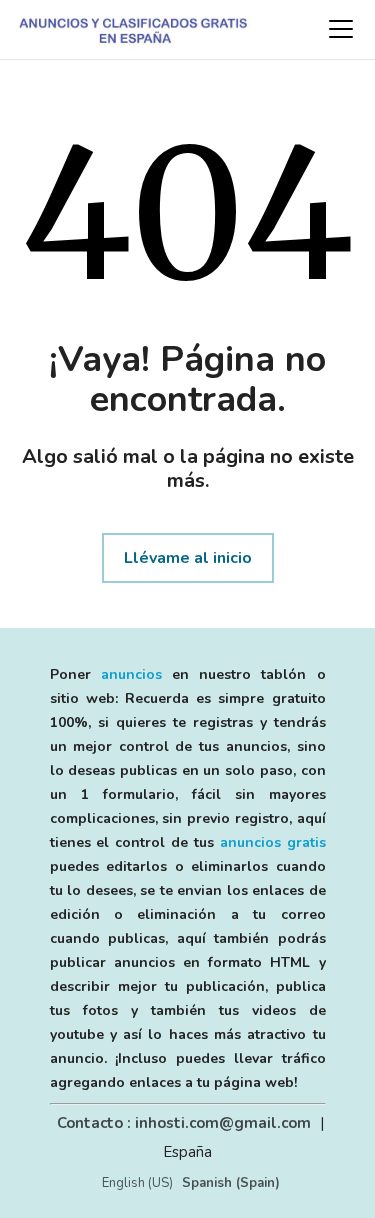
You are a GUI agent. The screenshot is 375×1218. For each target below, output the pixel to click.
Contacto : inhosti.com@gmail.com (184, 1123)
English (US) (137, 1183)
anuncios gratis (273, 842)
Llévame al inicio (188, 558)
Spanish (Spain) (231, 1183)
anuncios (131, 674)
